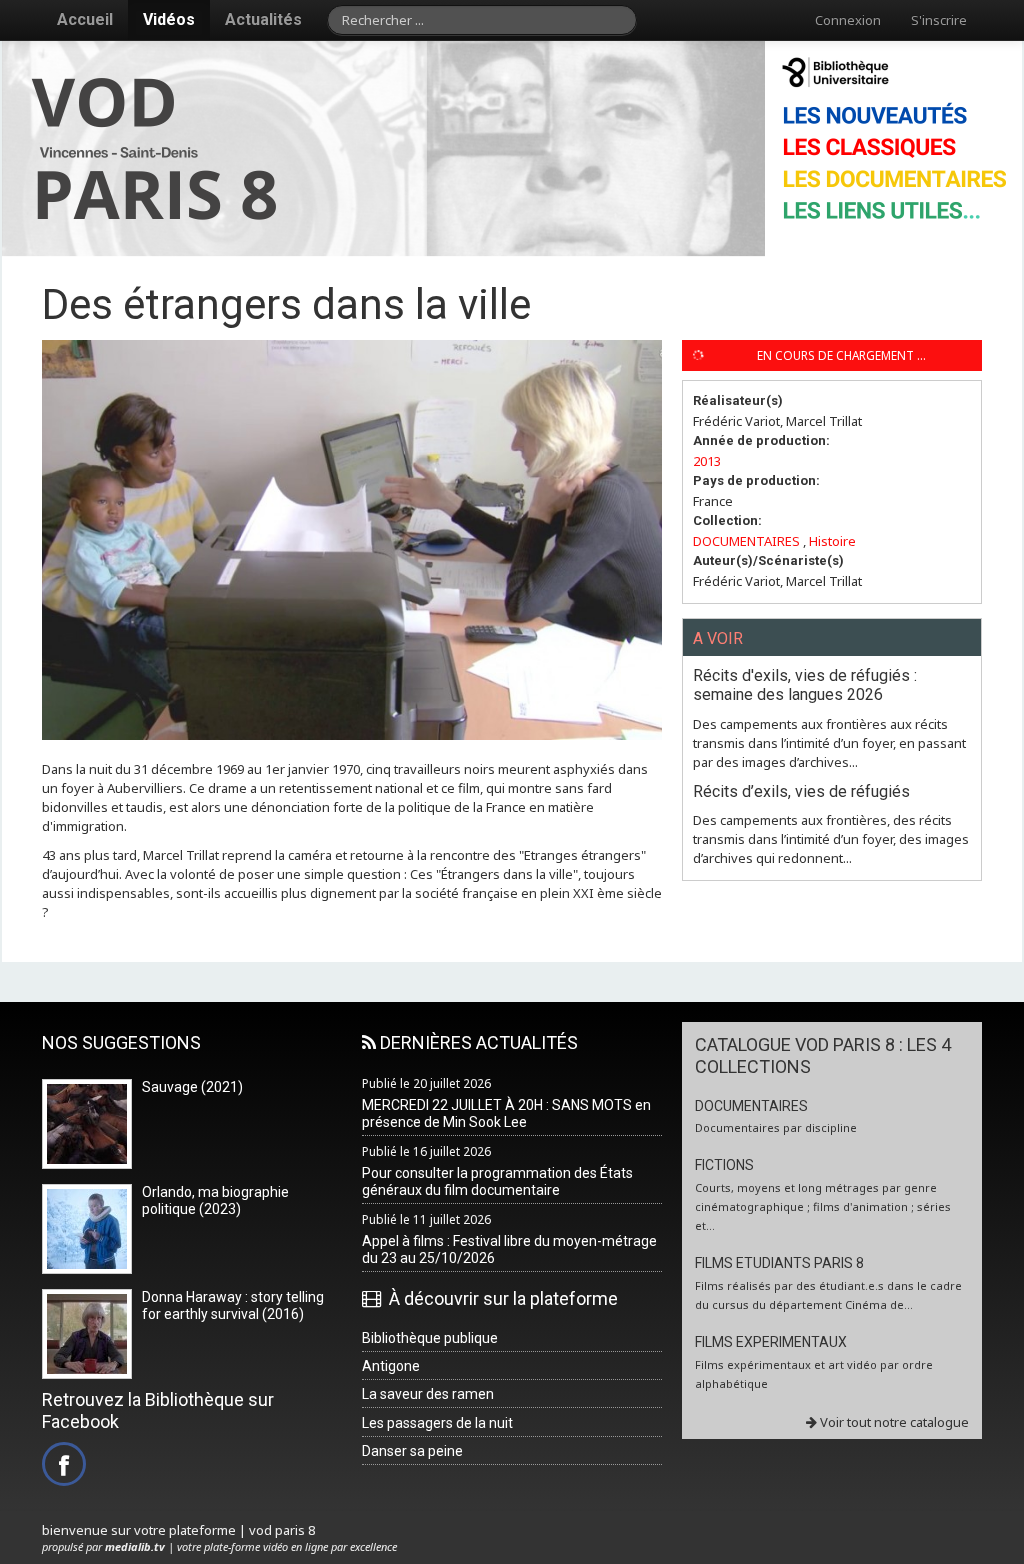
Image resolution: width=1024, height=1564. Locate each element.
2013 (707, 461)
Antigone (391, 1366)
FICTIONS (724, 1165)
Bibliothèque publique (430, 1338)
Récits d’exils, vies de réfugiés (801, 791)
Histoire (832, 541)
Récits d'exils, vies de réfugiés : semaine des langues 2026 (805, 685)
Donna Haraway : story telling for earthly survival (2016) (233, 1305)
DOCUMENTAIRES (746, 541)
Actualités (263, 19)
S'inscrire (939, 20)
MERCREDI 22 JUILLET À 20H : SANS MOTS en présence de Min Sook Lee (506, 1113)
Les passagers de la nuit (437, 1423)
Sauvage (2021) (192, 1087)
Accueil (85, 19)
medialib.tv (135, 1546)
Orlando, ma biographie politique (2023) (215, 1200)
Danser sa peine (412, 1451)
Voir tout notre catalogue (893, 1422)
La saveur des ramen (428, 1394)
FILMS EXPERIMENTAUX (771, 1342)
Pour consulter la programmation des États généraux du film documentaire (497, 1181)
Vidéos (169, 19)
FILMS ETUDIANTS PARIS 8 (779, 1263)
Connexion (848, 20)
